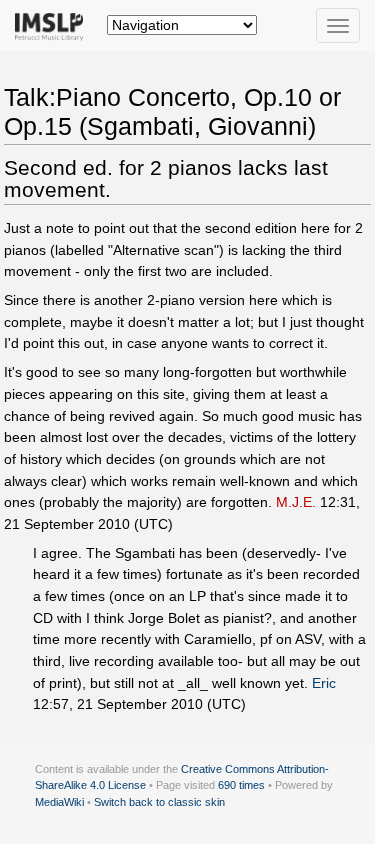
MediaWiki (59, 802)
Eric (324, 683)
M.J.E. (296, 502)
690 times (241, 785)
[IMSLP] (53, 25)
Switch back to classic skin (159, 802)
